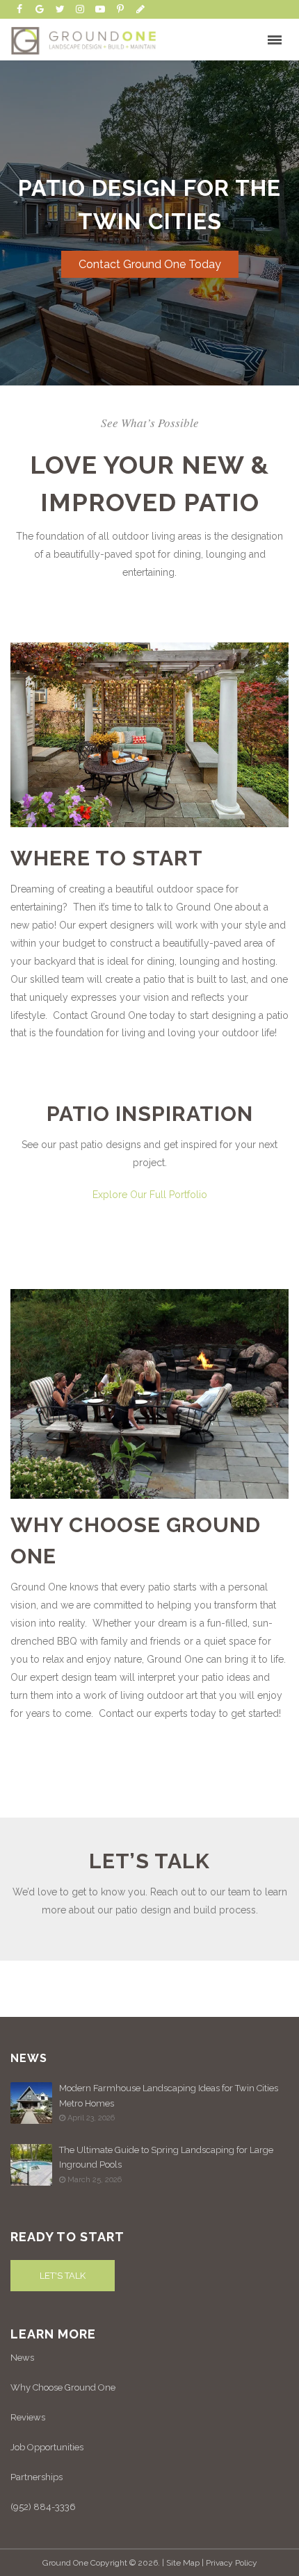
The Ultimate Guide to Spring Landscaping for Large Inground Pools (166, 2157)
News (22, 2358)
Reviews (28, 2417)
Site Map (183, 2563)
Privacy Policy (232, 2563)
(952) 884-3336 (43, 2507)
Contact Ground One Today (150, 264)
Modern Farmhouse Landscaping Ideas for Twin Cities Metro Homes (169, 2095)
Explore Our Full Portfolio (150, 1195)
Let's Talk (63, 2276)
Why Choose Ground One (63, 2387)
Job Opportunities (47, 2447)
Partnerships (37, 2477)
